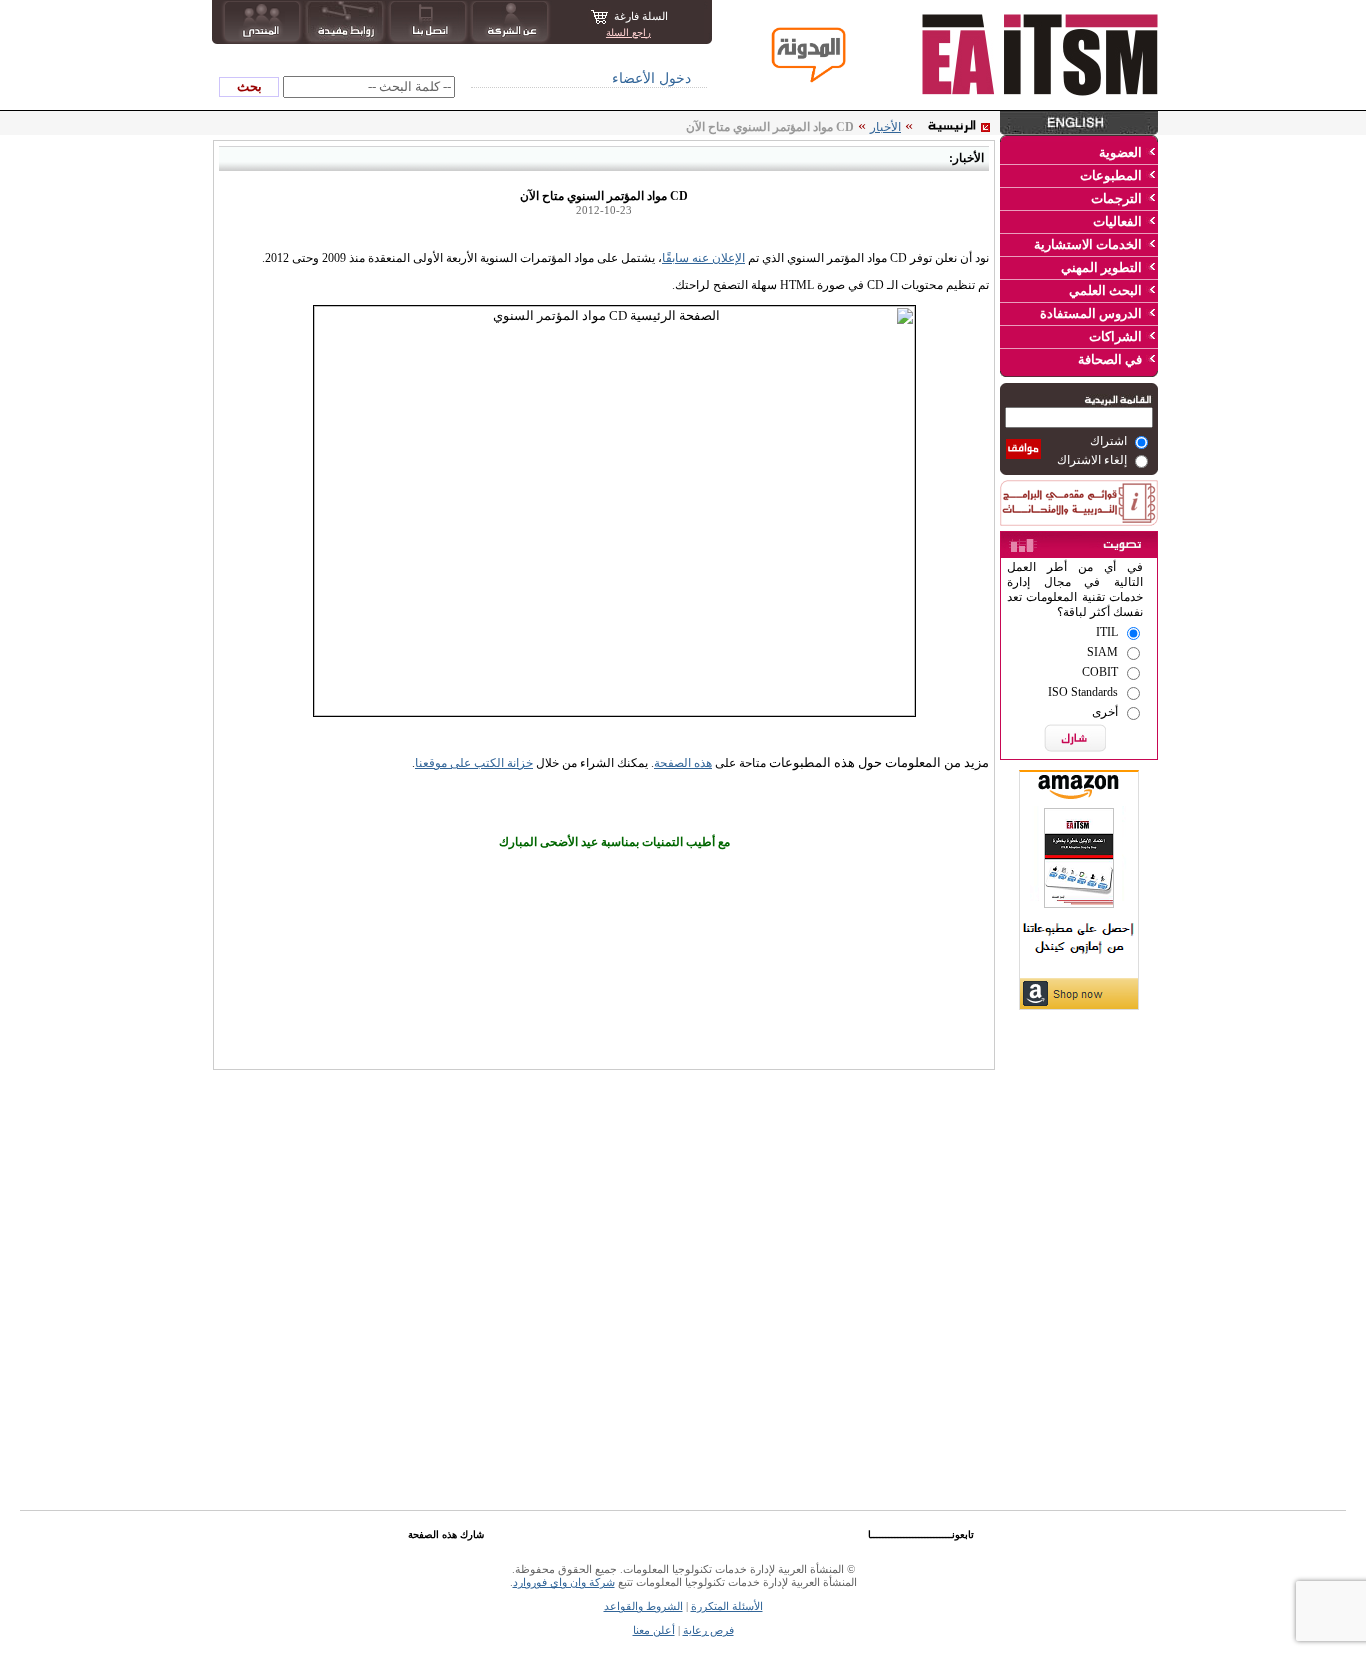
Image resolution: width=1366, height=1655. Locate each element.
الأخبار (885, 127)
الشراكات (1115, 336)
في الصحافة (1110, 359)
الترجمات (1116, 198)
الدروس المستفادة (1091, 313)
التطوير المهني (1101, 267)
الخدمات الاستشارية (1088, 244)
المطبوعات (1111, 175)
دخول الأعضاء (651, 78)
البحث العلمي (1105, 290)
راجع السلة (628, 32)
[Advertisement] (1079, 1140)
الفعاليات (1117, 221)
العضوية (1120, 152)
